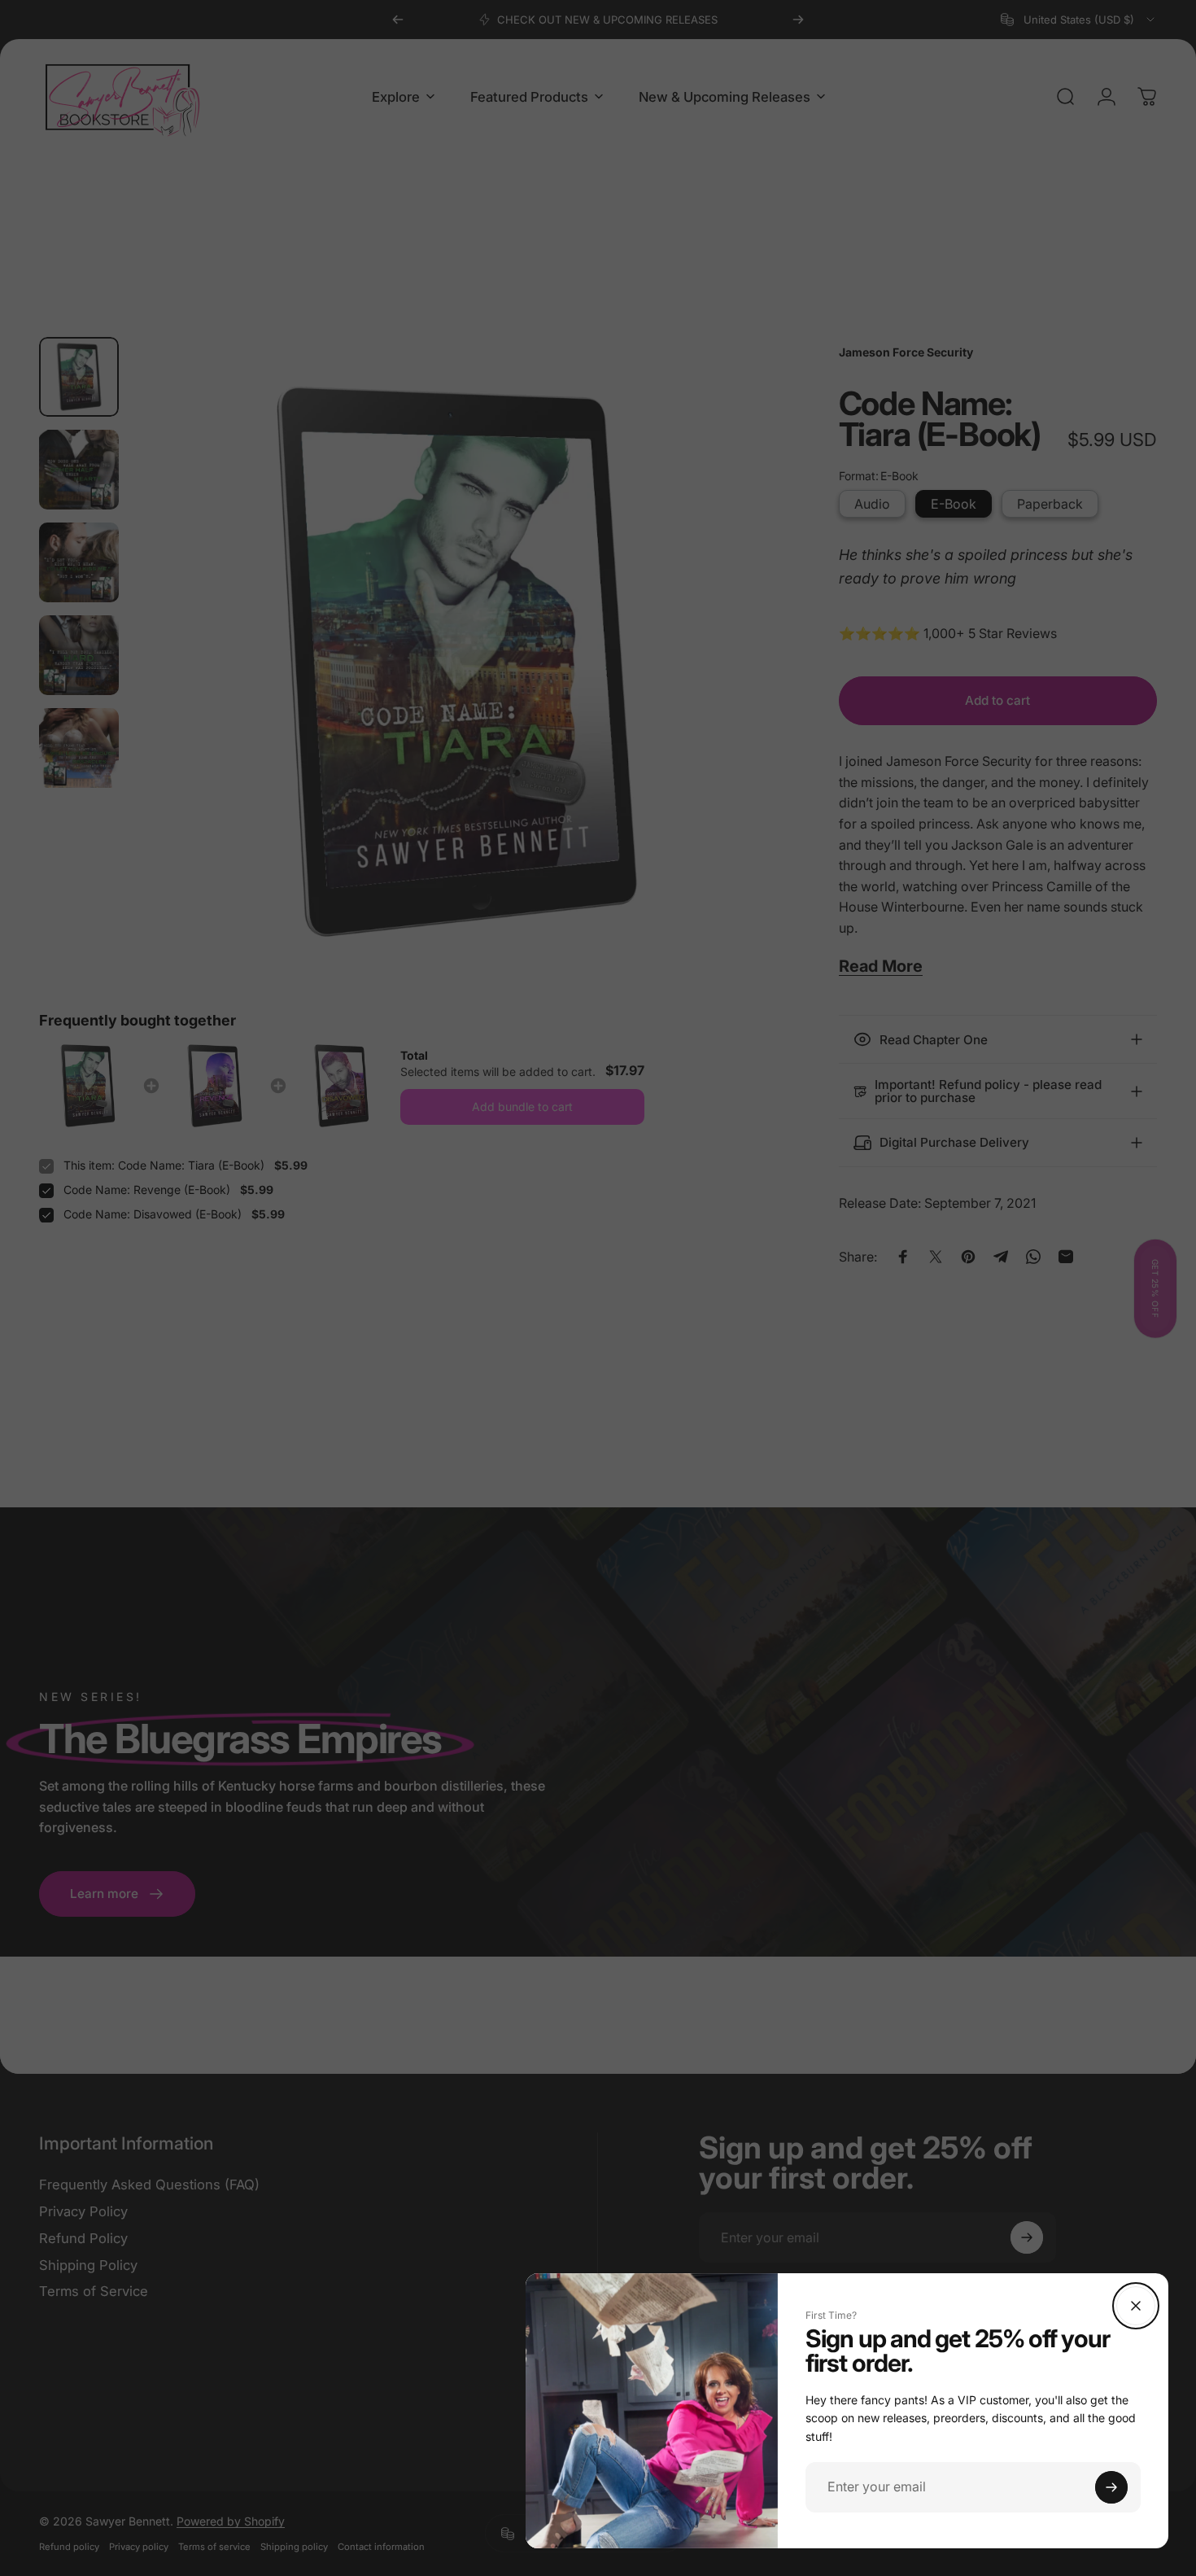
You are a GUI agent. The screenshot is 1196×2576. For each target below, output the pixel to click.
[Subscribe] (1111, 2487)
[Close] (1136, 2306)
